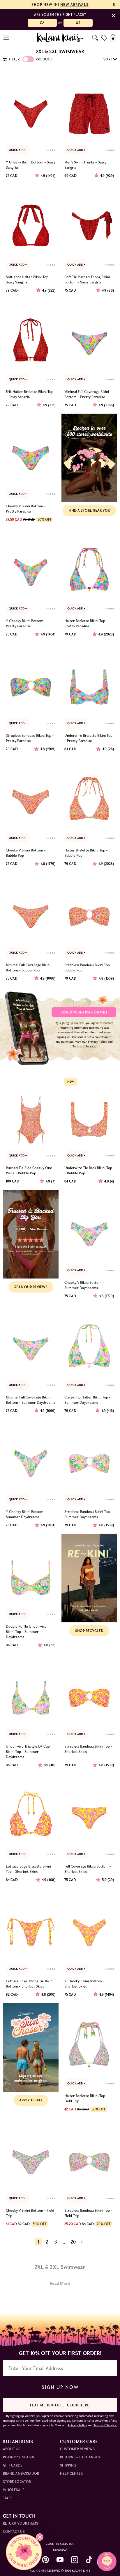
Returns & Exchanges (80, 2457)
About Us (12, 2449)
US (78, 23)
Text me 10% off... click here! (60, 2405)
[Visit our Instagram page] (75, 2560)
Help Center (71, 2473)
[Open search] (95, 38)
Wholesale (14, 2490)
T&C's (8, 2498)
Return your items (21, 2523)
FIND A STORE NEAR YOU (89, 510)
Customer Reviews (77, 2449)
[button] (24, 2552)
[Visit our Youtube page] (60, 2560)
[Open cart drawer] (113, 38)
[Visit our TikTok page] (89, 2560)
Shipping (68, 2465)
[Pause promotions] (114, 5)
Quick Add (17, 150)
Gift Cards (13, 2465)
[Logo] (60, 38)
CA (42, 23)
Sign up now (60, 2387)
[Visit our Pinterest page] (45, 2560)
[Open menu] (7, 38)
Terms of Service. (84, 1046)
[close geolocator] (114, 15)
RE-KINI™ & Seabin (19, 2457)
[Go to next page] (82, 2242)
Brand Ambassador (21, 2473)
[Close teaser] (40, 2537)
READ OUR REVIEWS (31, 1287)
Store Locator (17, 2482)
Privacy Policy (97, 1042)
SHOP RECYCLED (89, 1631)
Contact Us (14, 2531)
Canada (58, 2550)
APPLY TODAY (31, 2100)
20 (73, 2242)
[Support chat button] (107, 2561)
